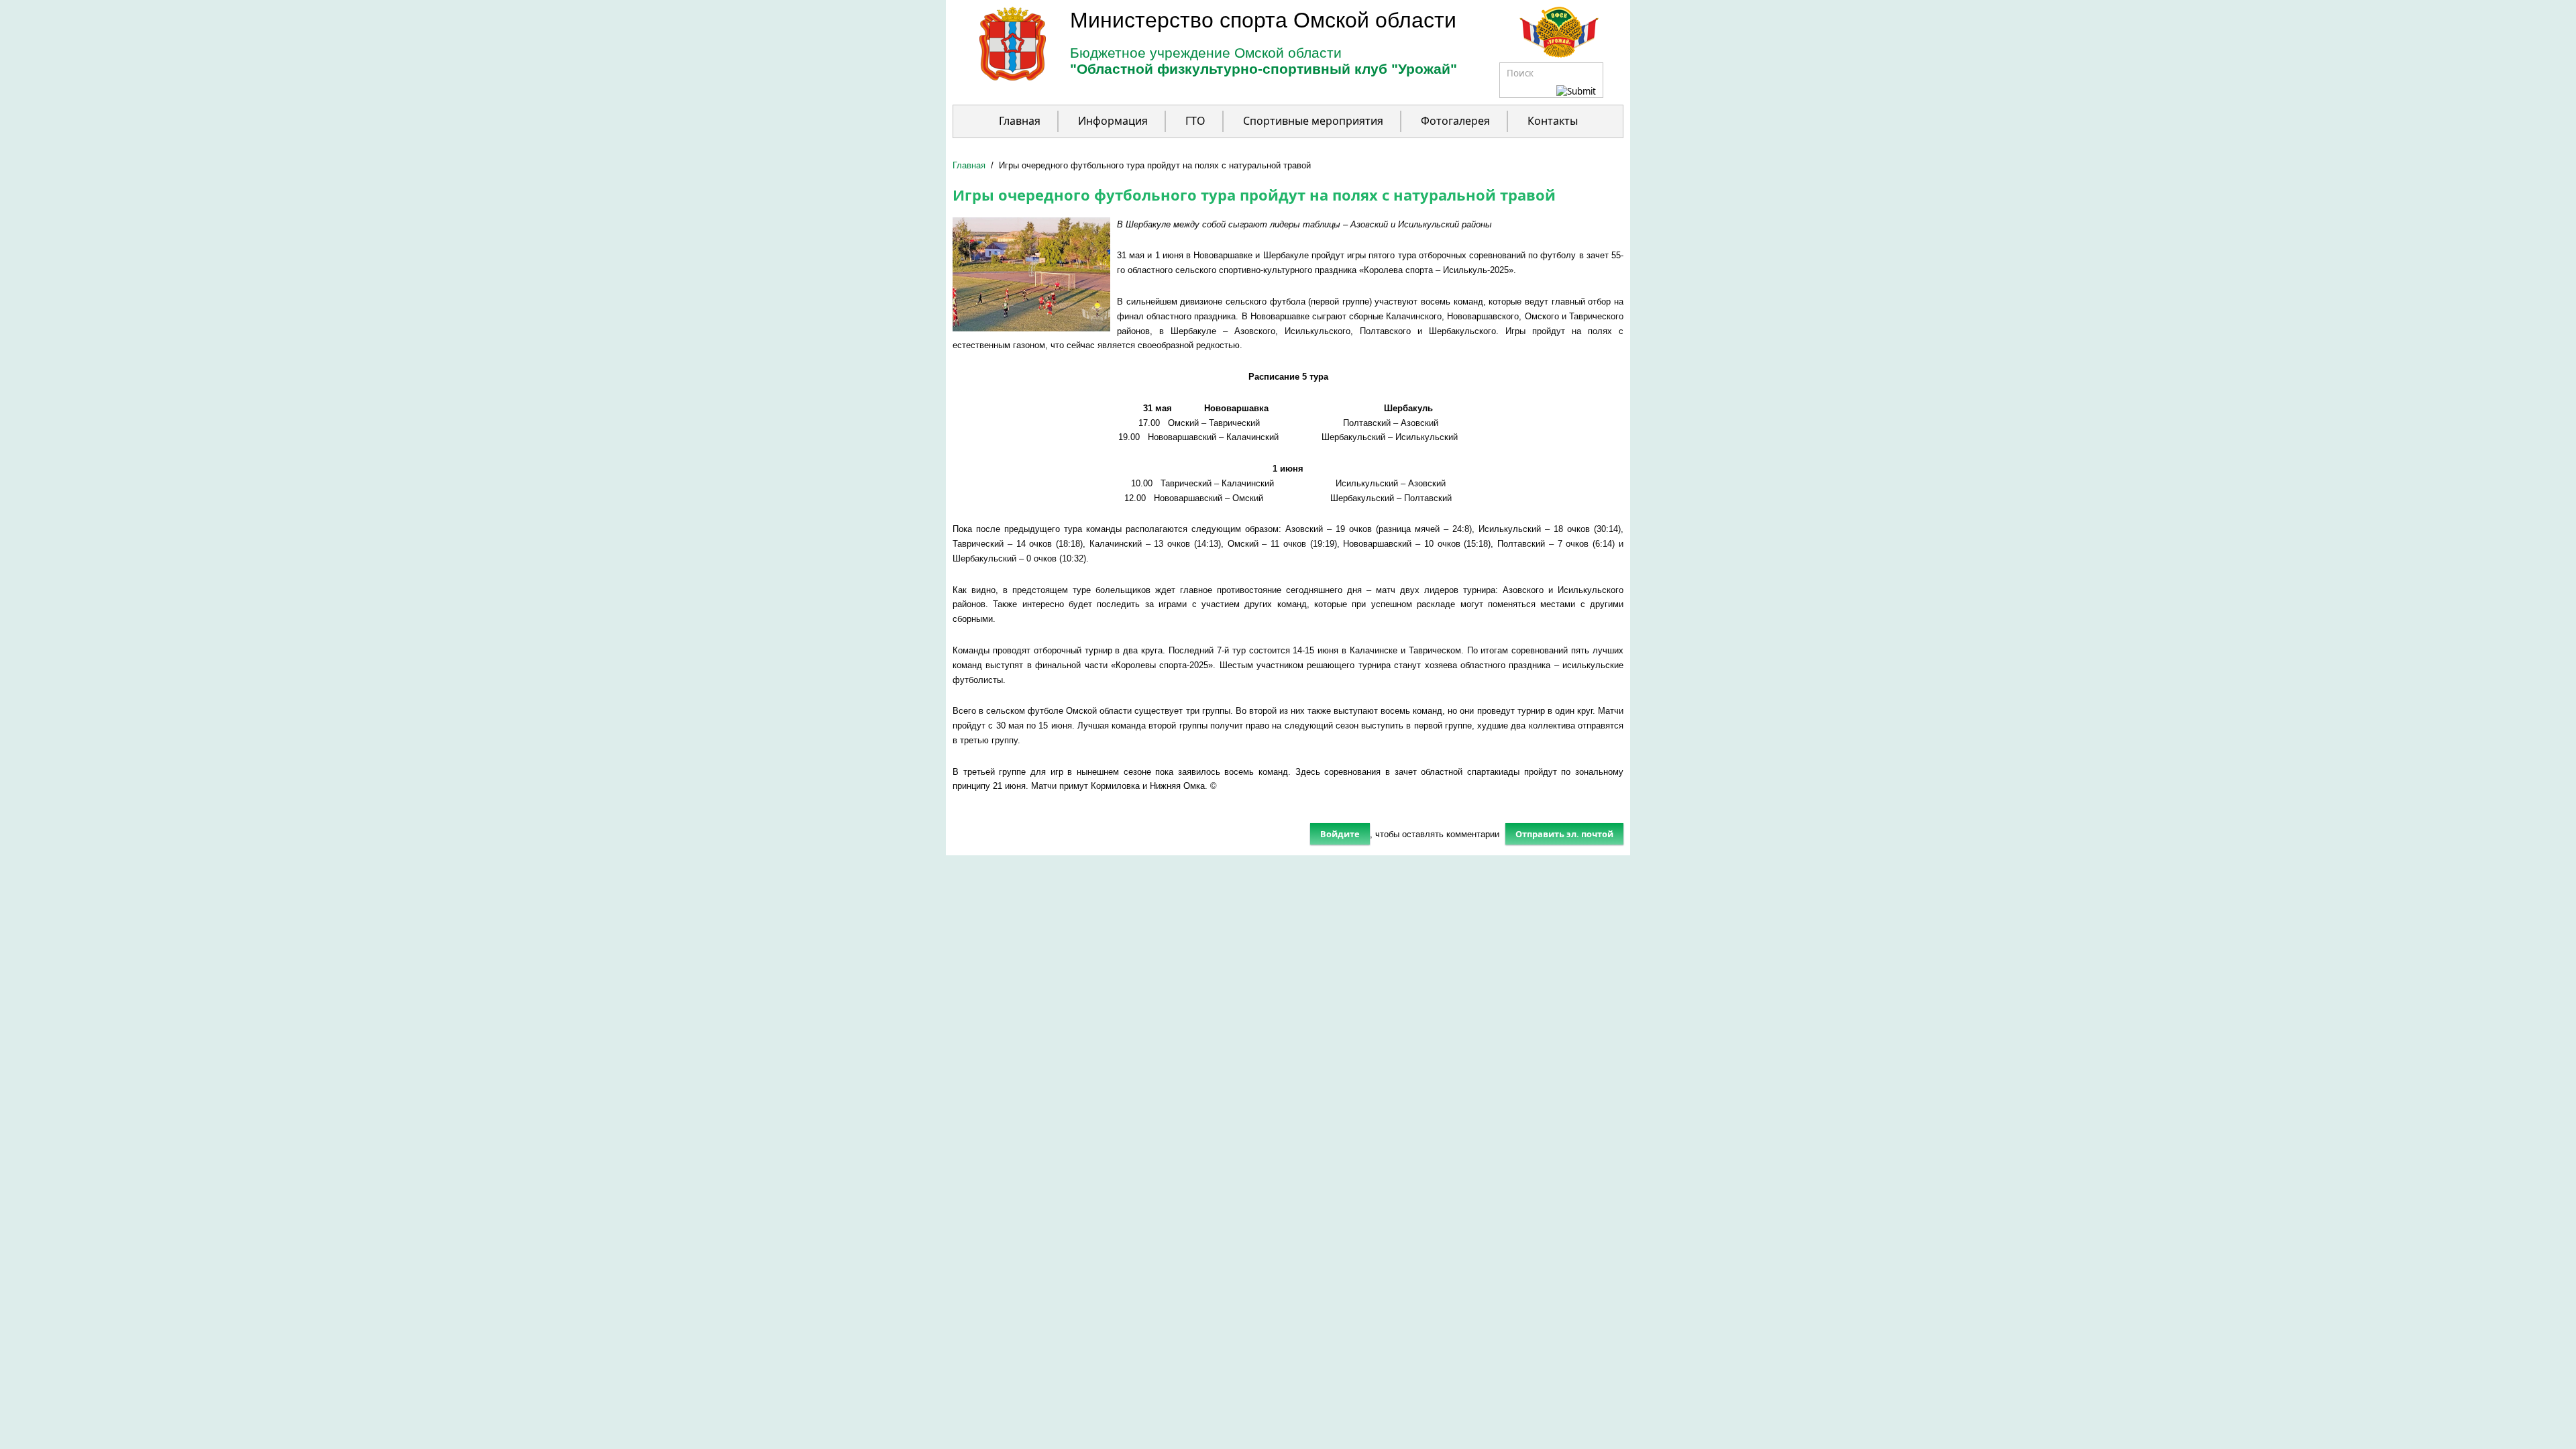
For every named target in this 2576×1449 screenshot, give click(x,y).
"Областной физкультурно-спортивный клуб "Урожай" (1264, 69)
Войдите (1340, 834)
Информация (1113, 121)
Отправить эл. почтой (1564, 834)
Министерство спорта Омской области (1263, 20)
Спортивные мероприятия (1313, 121)
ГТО (1195, 121)
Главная (1020, 121)
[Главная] (999, 77)
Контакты (1553, 121)
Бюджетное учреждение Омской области (1206, 53)
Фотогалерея (1455, 121)
